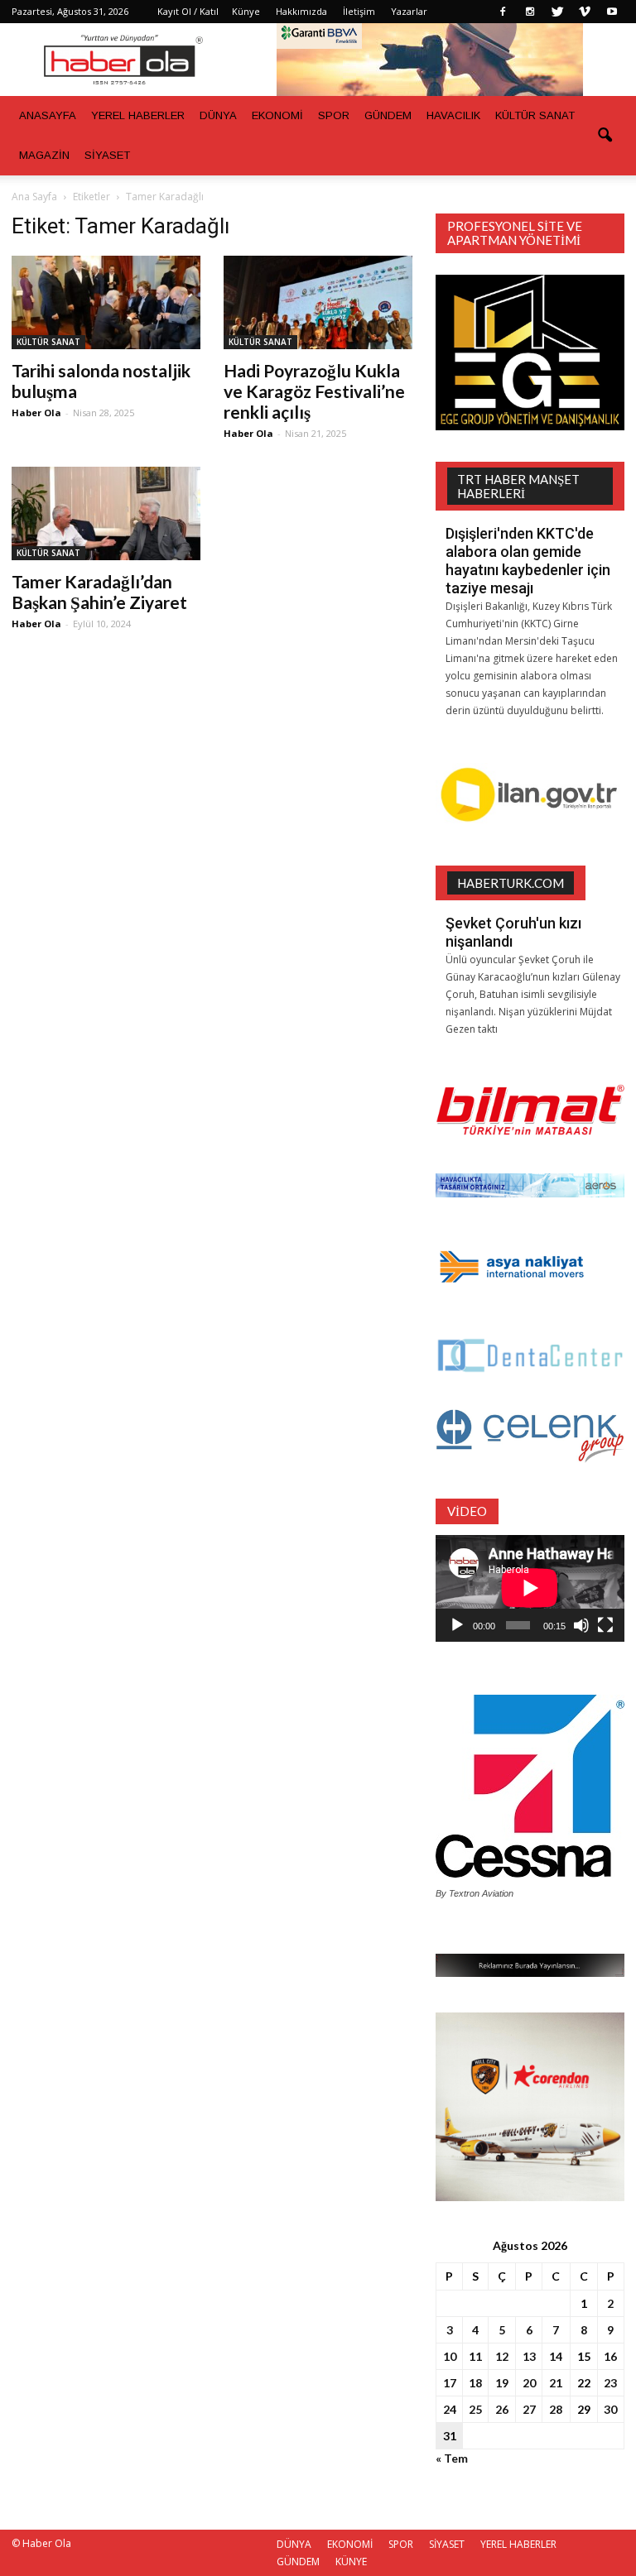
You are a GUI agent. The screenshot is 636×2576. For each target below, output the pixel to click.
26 (502, 2409)
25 (475, 2409)
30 (610, 2409)
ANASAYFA (48, 115)
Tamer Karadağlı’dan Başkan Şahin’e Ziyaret (99, 592)
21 (556, 2383)
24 (450, 2409)
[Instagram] (530, 12)
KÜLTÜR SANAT (535, 115)
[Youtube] (612, 12)
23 (610, 2383)
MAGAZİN (44, 155)
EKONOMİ (277, 115)
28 (556, 2409)
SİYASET (107, 155)
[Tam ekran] (605, 1625)
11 (475, 2356)
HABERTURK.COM (511, 883)
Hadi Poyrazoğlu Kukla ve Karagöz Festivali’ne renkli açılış (314, 391)
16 (610, 2356)
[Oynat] (457, 1625)
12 (502, 2356)
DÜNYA (218, 115)
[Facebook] (503, 12)
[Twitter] (557, 12)
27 (529, 2409)
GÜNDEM (388, 115)
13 (529, 2356)
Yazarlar (409, 11)
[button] (605, 136)
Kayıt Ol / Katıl (188, 11)
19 (502, 2383)
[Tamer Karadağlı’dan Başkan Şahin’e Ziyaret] (106, 513)
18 (475, 2383)
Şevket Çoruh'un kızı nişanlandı (513, 932)
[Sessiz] (581, 1625)
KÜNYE (351, 2562)
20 (529, 2383)
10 (450, 2356)
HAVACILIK (453, 115)
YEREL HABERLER (138, 115)
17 (450, 2383)
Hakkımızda (301, 11)
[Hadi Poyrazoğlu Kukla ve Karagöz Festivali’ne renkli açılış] (318, 302)
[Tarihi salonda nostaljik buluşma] (106, 302)
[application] (530, 1588)
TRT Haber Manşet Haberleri (518, 486)
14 (556, 2356)
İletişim (359, 11)
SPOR (334, 115)
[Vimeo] (585, 12)
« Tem (452, 2458)
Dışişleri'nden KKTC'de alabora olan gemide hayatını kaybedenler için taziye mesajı (528, 561)
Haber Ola (36, 413)
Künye (246, 11)
